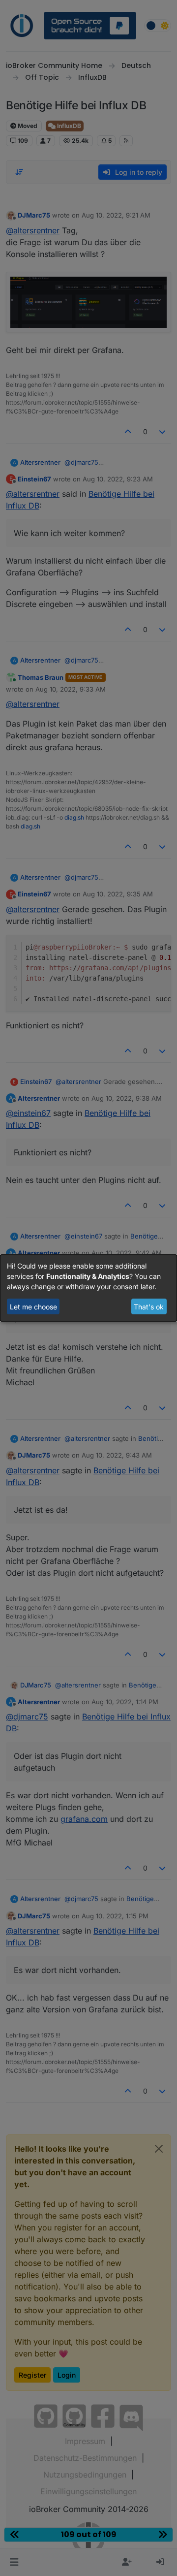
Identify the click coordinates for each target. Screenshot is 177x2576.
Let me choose (33, 1307)
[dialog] (88, 1288)
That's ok (149, 1307)
